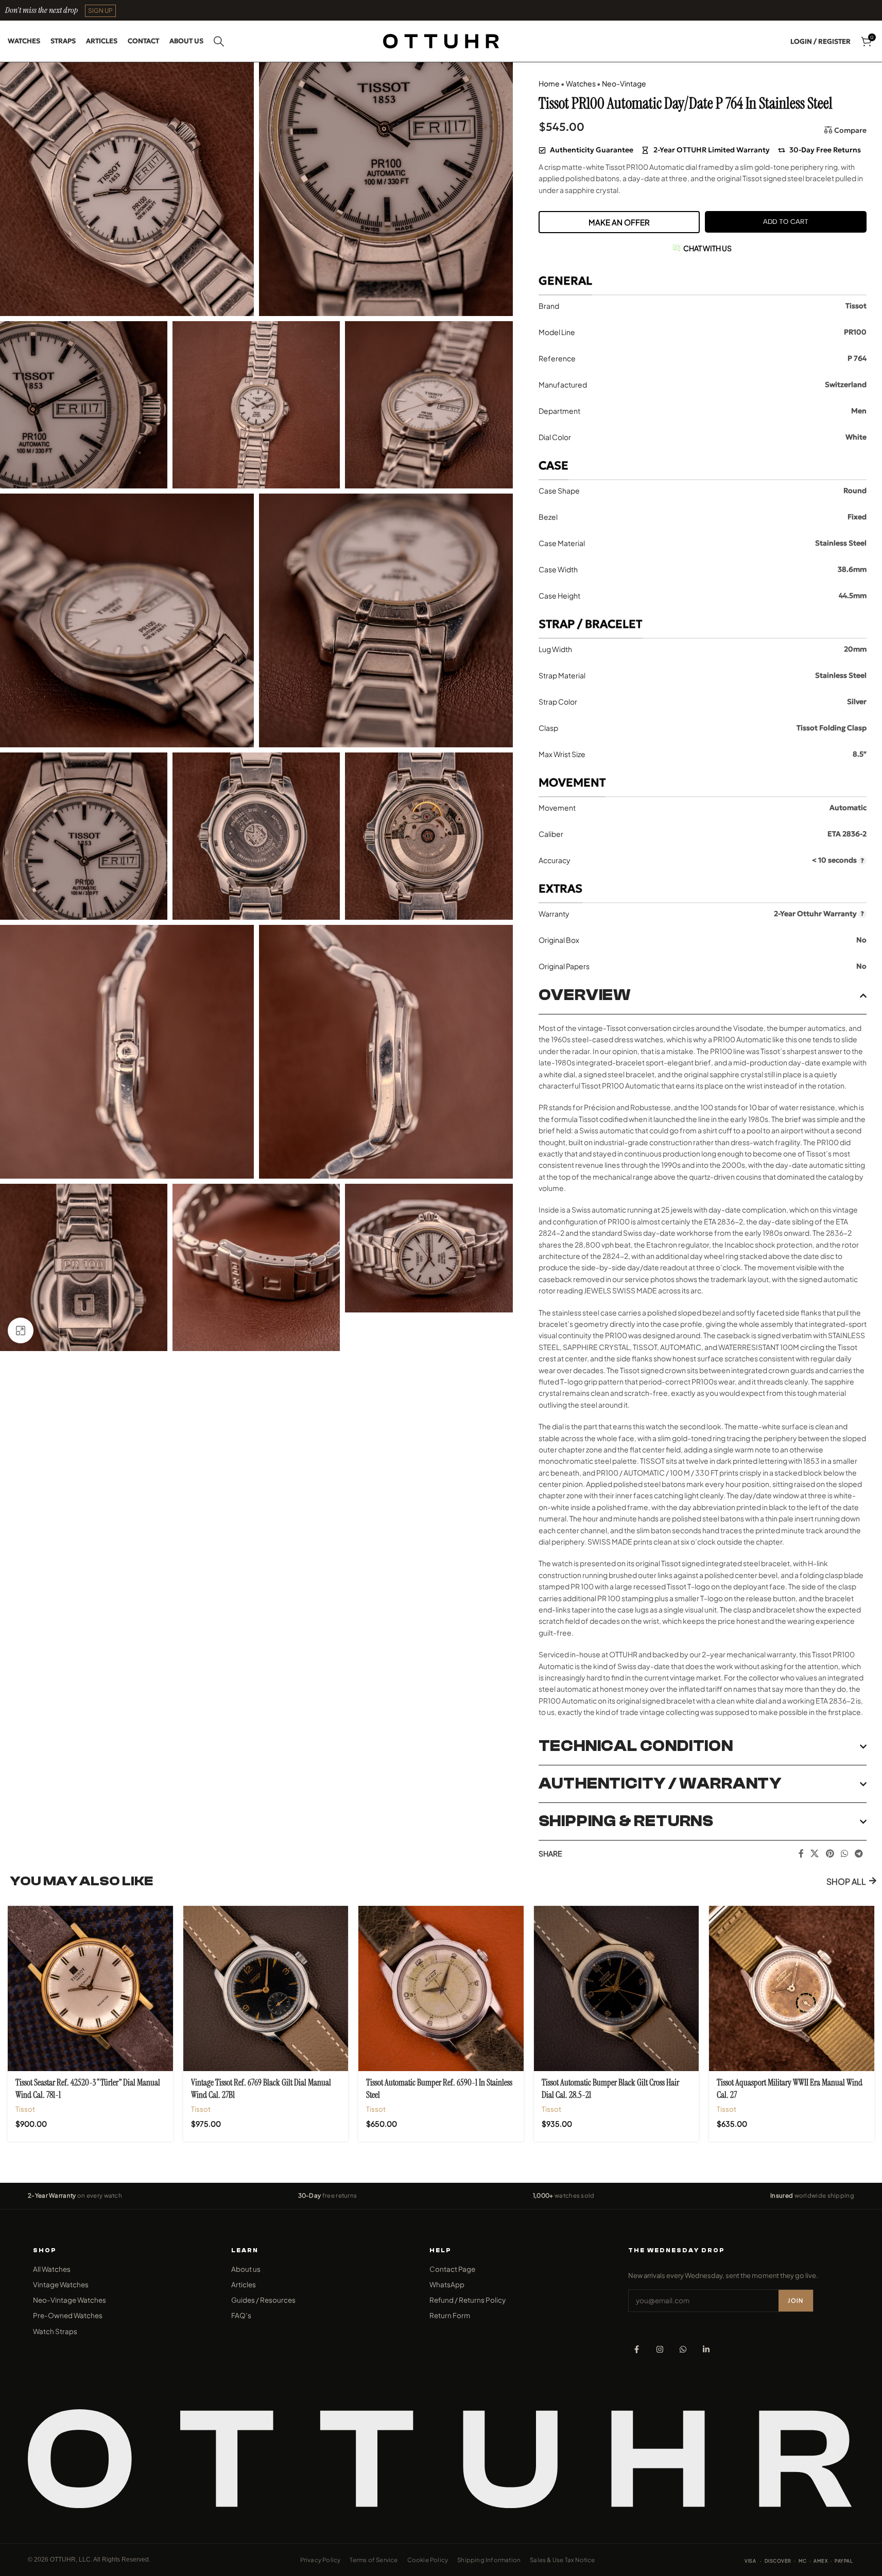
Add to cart (786, 222)
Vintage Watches (61, 2284)
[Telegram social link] (859, 1853)
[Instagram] (660, 2349)
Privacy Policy (321, 2560)
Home (549, 83)
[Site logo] (441, 40)
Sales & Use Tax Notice (562, 2560)
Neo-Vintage (624, 83)
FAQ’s (241, 2315)
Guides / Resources (263, 2300)
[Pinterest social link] (830, 1853)
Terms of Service (374, 2560)
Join (795, 2300)
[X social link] (815, 1853)
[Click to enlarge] (21, 1330)
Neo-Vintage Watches (70, 2300)
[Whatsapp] (683, 2349)
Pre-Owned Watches (68, 2315)
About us (246, 2269)
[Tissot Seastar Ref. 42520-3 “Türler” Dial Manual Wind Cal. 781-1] (90, 1988)
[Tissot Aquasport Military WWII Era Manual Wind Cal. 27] (792, 1988)
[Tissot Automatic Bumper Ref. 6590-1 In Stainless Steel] (441, 1988)
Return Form (450, 2315)
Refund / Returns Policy (468, 2300)
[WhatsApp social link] (844, 1853)
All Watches (52, 2269)
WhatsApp (447, 2284)
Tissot (25, 2109)
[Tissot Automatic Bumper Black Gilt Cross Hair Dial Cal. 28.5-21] (617, 1988)
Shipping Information (489, 2560)
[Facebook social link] (801, 1853)
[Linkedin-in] (706, 2349)
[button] (100, 11)
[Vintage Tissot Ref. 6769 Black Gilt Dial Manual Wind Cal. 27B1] (266, 1988)
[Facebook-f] (637, 2349)
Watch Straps (55, 2331)
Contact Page (452, 2269)
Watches (581, 83)
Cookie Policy (428, 2560)
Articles (244, 2284)
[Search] (219, 41)
